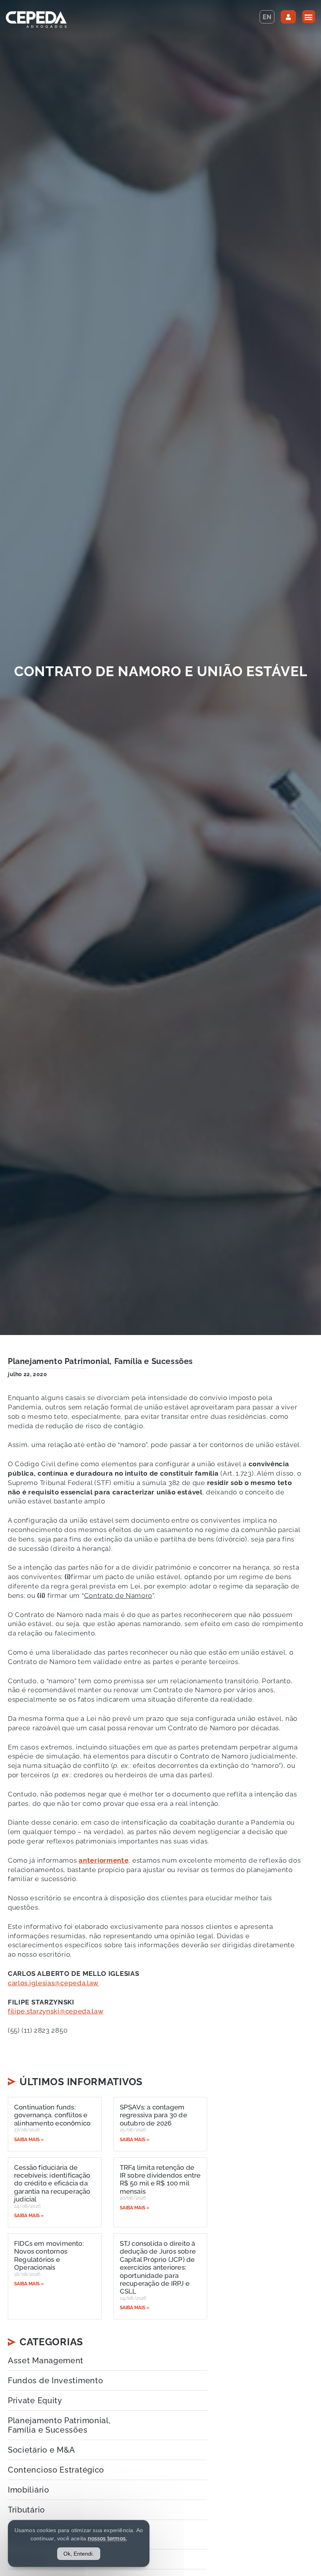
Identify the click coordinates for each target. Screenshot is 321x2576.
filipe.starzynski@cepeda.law (56, 2011)
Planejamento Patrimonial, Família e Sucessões (100, 1361)
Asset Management (46, 2361)
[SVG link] (36, 20)
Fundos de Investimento (55, 2381)
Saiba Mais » (29, 2140)
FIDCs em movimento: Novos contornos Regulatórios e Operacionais (49, 2255)
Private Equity (35, 2401)
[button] (309, 17)
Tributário (26, 2510)
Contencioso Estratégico (56, 2470)
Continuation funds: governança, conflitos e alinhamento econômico (52, 2115)
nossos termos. (107, 2538)
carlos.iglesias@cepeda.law (53, 1983)
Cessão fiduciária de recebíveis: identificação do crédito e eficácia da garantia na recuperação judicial (52, 2183)
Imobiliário (29, 2490)
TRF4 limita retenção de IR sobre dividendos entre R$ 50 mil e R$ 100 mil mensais (160, 2179)
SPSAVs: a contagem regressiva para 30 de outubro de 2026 (153, 2115)
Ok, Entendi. (79, 2554)
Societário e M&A (41, 2450)
